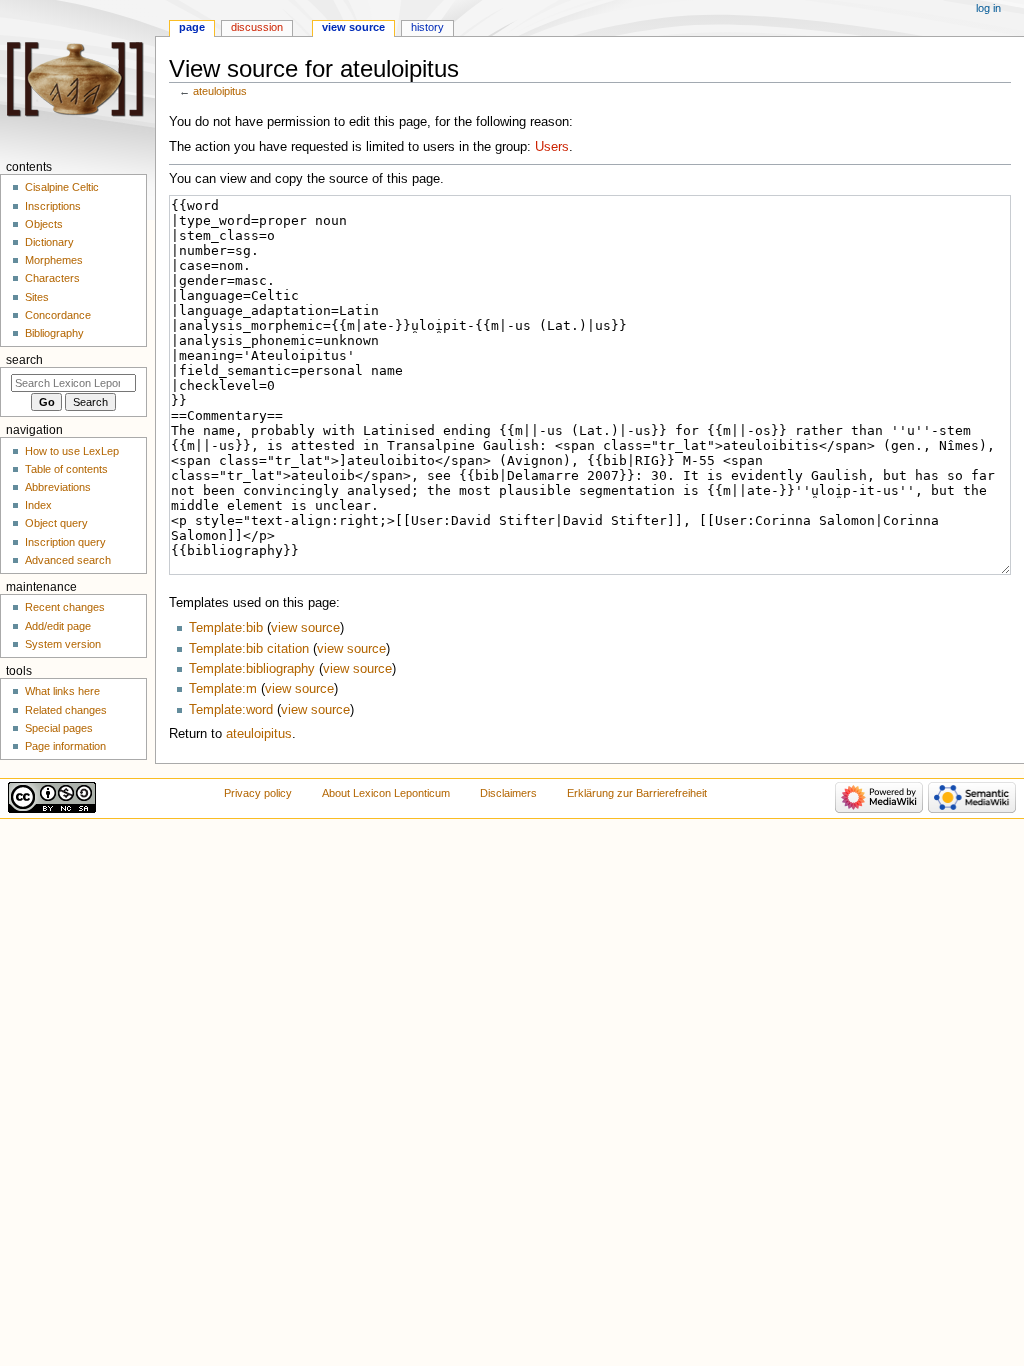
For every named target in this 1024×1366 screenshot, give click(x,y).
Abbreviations (58, 487)
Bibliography (54, 333)
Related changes (66, 710)
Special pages (59, 728)
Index (38, 505)
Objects (44, 224)
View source (353, 27)
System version (63, 644)
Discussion (257, 27)
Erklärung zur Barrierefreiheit (637, 793)
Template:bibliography (252, 669)
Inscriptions (53, 206)
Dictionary (49, 242)
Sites (37, 297)
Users (552, 147)
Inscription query (65, 542)
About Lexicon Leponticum (386, 793)
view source (305, 628)
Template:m (223, 689)
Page (192, 27)
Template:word (231, 710)
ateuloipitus (220, 91)
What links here (62, 691)
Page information (65, 746)
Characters (52, 278)
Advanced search (68, 560)
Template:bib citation (249, 649)
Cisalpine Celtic (62, 187)
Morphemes (54, 260)
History (427, 27)
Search (24, 360)
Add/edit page (58, 626)
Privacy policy (258, 793)
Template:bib (226, 628)
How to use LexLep (72, 451)
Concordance (58, 315)
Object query (56, 523)
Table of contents (66, 469)
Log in (988, 8)
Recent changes (65, 607)
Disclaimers (508, 793)
